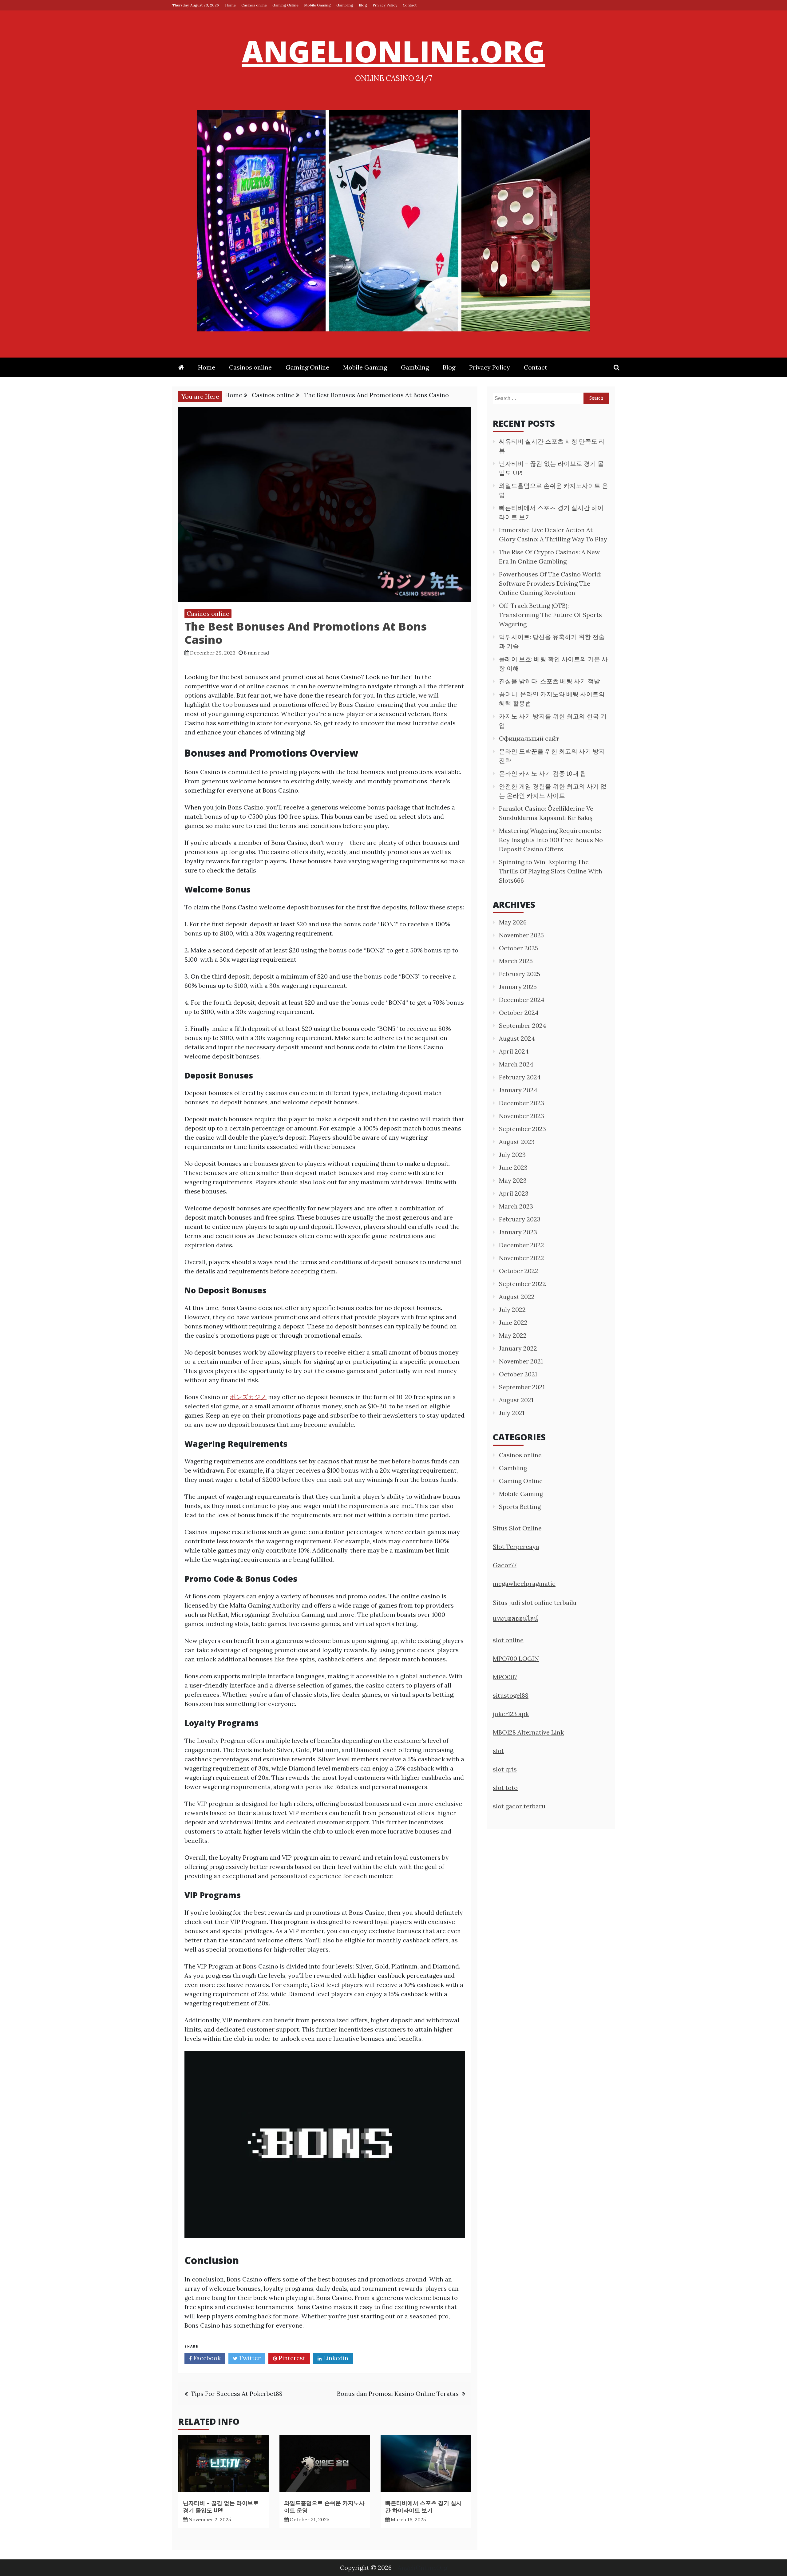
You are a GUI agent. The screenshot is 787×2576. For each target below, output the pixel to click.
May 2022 (513, 1335)
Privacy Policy (385, 5)
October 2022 (519, 1271)
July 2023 (512, 1155)
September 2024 (523, 1025)
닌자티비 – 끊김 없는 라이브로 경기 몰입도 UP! (221, 2506)
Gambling (345, 5)
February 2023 (520, 1219)
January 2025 (518, 987)
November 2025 (521, 935)
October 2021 (518, 1374)
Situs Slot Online (517, 1528)
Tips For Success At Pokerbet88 (237, 2394)
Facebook (206, 2358)
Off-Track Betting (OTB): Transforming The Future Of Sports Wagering (550, 615)
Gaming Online (285, 5)
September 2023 (522, 1129)
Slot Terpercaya (516, 1547)
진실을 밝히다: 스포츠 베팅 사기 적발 (550, 681)
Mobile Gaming (317, 5)
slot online (508, 1640)
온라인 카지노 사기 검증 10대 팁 (543, 773)
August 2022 (517, 1297)
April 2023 (514, 1193)
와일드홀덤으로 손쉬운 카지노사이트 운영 (324, 2506)
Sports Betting (520, 1507)
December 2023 (522, 1103)
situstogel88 (511, 1695)
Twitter (249, 2358)
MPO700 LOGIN (516, 1658)
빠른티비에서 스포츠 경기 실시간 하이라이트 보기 (423, 2506)
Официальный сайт (529, 738)
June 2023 (513, 1167)
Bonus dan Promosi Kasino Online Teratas (398, 2394)
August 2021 (516, 1400)
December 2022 (522, 1245)
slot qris (505, 1769)
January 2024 (518, 1090)
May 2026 (513, 922)
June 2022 (513, 1322)
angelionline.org (394, 51)
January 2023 (518, 1232)
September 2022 (522, 1284)
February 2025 (520, 974)
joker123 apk (511, 1714)
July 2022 (512, 1310)
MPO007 (505, 1677)
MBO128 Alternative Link (528, 1732)
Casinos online (254, 5)
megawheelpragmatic (524, 1583)
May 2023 (513, 1180)
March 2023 (516, 1206)
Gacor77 (505, 1565)
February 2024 (520, 1077)
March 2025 (516, 961)
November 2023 (522, 1116)
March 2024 (516, 1064)
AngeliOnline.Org (422, 2568)
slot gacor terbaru (519, 1806)
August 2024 (517, 1038)
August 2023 (517, 1142)
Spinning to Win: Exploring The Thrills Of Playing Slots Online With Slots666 (551, 871)
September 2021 (522, 1387)
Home (230, 5)
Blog (363, 5)
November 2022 (522, 1258)
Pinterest (291, 2358)
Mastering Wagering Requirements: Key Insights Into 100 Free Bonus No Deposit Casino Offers (551, 840)
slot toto (505, 1788)
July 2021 (512, 1413)
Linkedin (335, 2358)
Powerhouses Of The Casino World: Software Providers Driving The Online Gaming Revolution (550, 583)
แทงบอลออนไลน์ (515, 1618)
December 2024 (522, 1000)
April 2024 (514, 1051)
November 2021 (521, 1361)
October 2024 (519, 1013)
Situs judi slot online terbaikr (535, 1603)
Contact (410, 5)
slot (498, 1751)
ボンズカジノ (248, 1397)
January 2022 (518, 1348)
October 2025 (518, 948)
